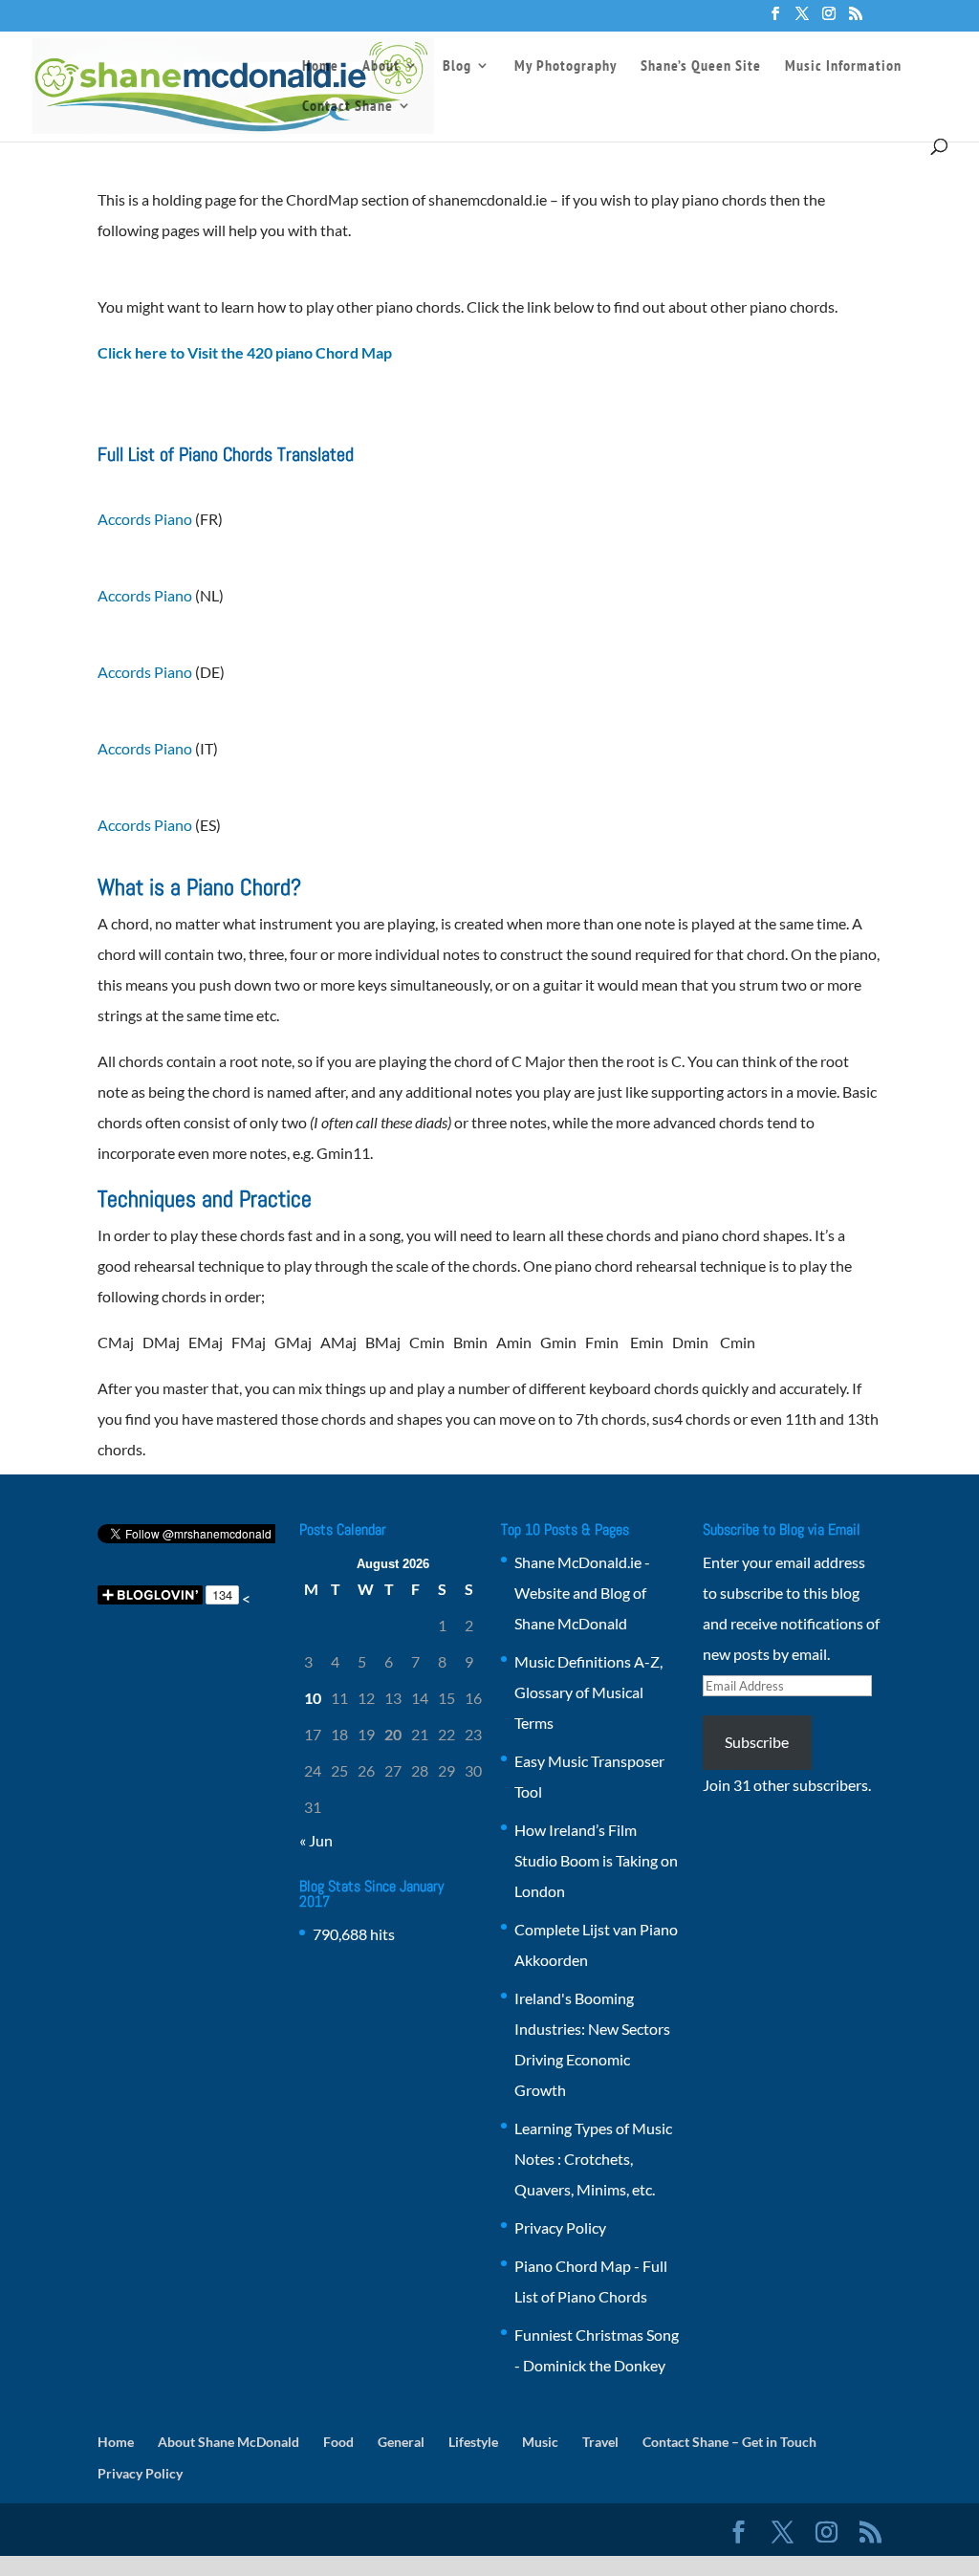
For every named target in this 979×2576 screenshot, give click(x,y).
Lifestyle (473, 2442)
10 (313, 1698)
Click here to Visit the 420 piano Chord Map (245, 352)
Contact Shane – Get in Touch (729, 2442)
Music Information (843, 66)
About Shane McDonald (228, 2442)
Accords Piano (145, 519)
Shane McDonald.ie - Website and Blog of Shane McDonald (582, 1593)
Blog (457, 66)
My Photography (566, 66)
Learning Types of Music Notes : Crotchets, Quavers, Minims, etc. (593, 2159)
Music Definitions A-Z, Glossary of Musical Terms (588, 1692)
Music (540, 2442)
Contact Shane (348, 107)
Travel (600, 2442)
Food (338, 2442)
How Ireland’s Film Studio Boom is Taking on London (596, 1860)
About (381, 66)
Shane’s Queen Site (701, 66)
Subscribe (757, 1742)
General (401, 2442)
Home (320, 66)
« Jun (316, 1840)
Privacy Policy (560, 2227)
